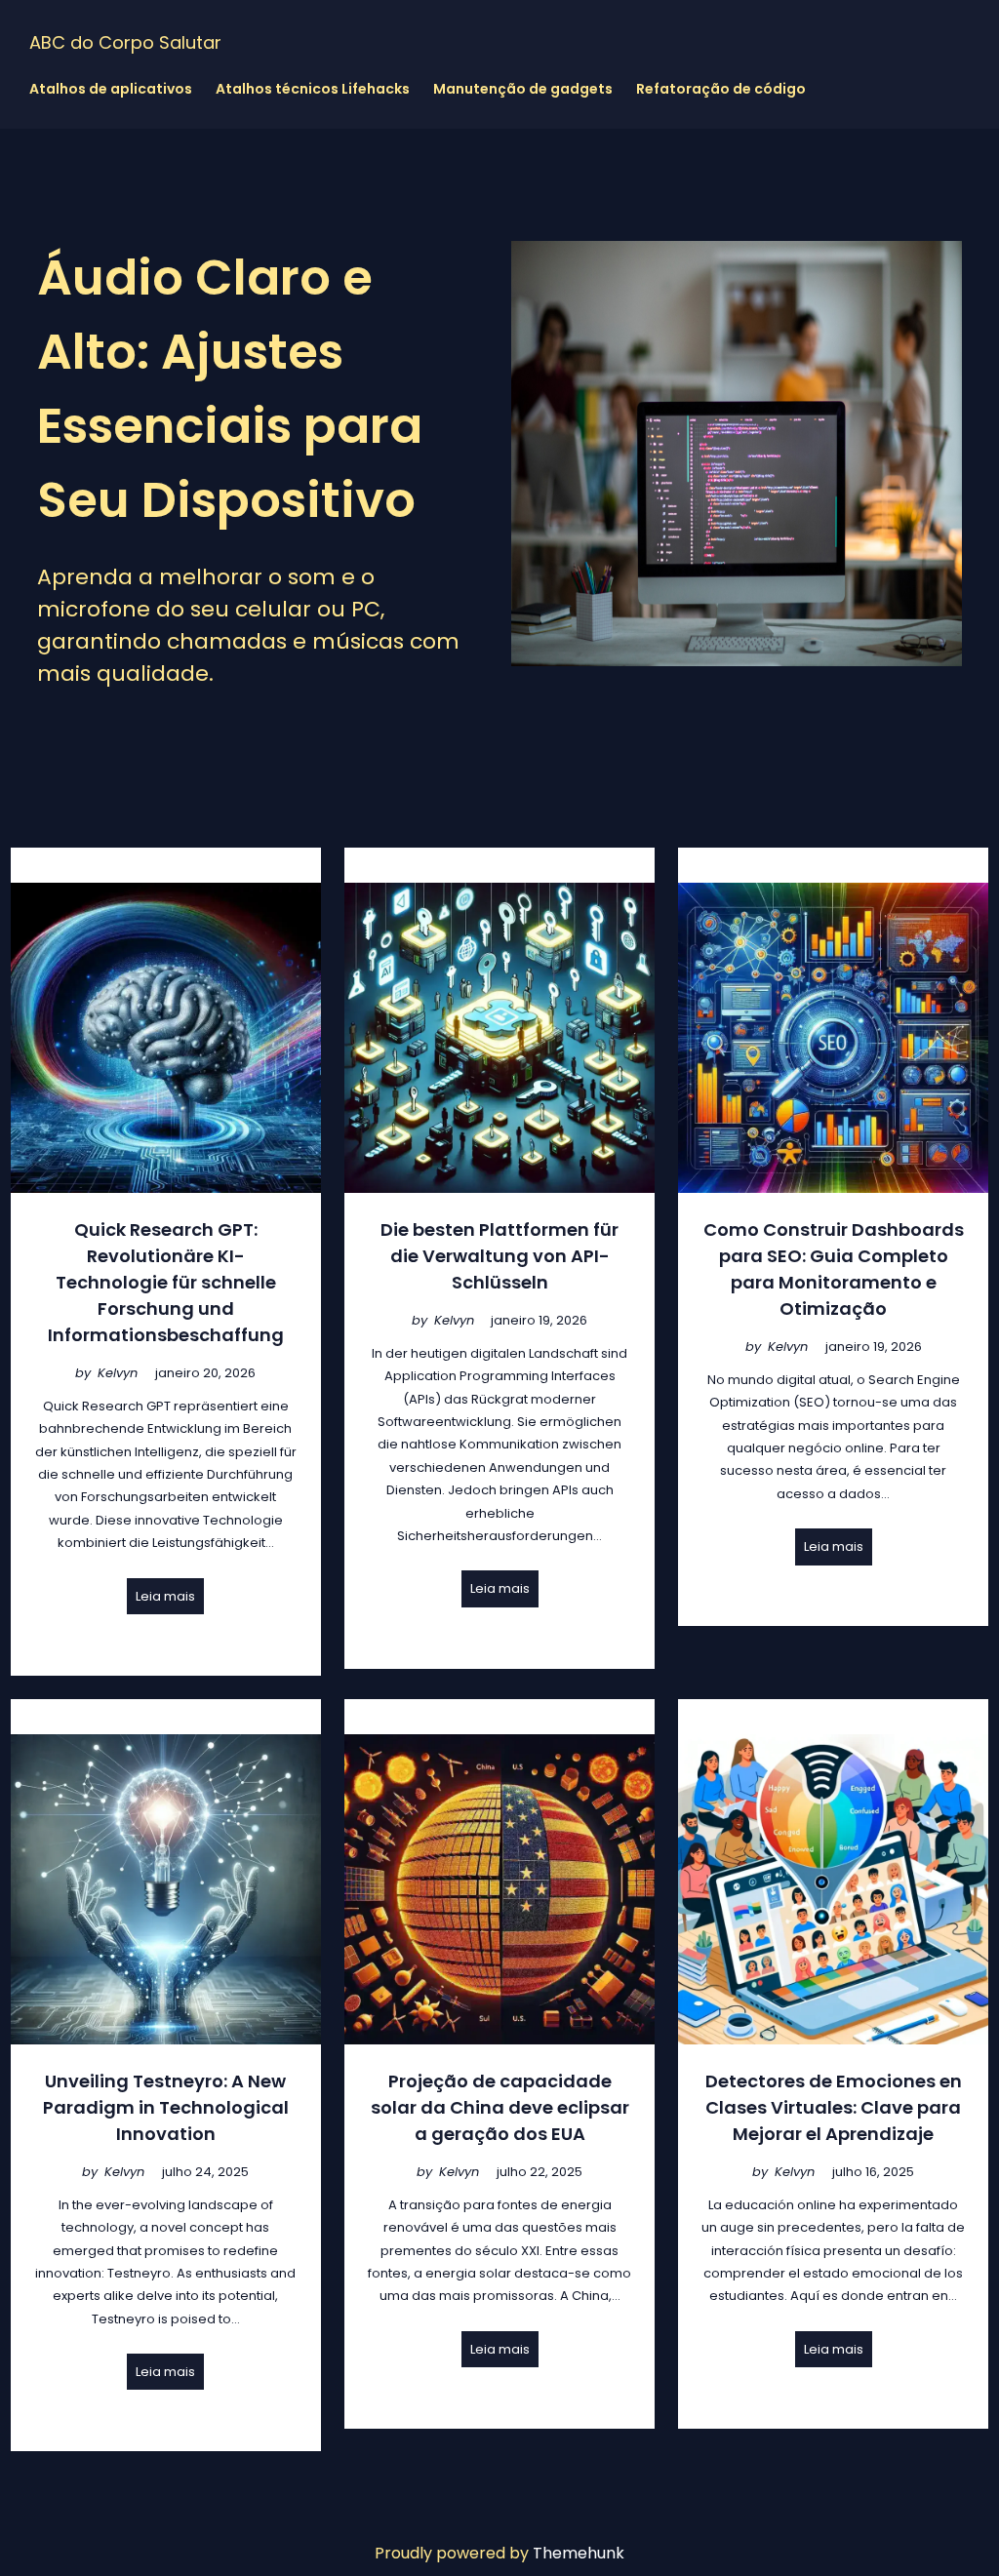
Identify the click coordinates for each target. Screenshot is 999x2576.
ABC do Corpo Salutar (125, 42)
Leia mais (165, 1596)
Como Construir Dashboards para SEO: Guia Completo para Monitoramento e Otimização (834, 1269)
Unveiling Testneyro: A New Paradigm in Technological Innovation (166, 2107)
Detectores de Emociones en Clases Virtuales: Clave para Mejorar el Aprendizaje (834, 2107)
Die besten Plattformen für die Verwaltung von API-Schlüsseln (499, 1256)
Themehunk (579, 2553)
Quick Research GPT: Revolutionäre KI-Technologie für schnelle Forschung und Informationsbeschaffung (166, 1282)
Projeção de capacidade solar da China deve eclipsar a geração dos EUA (500, 2107)
